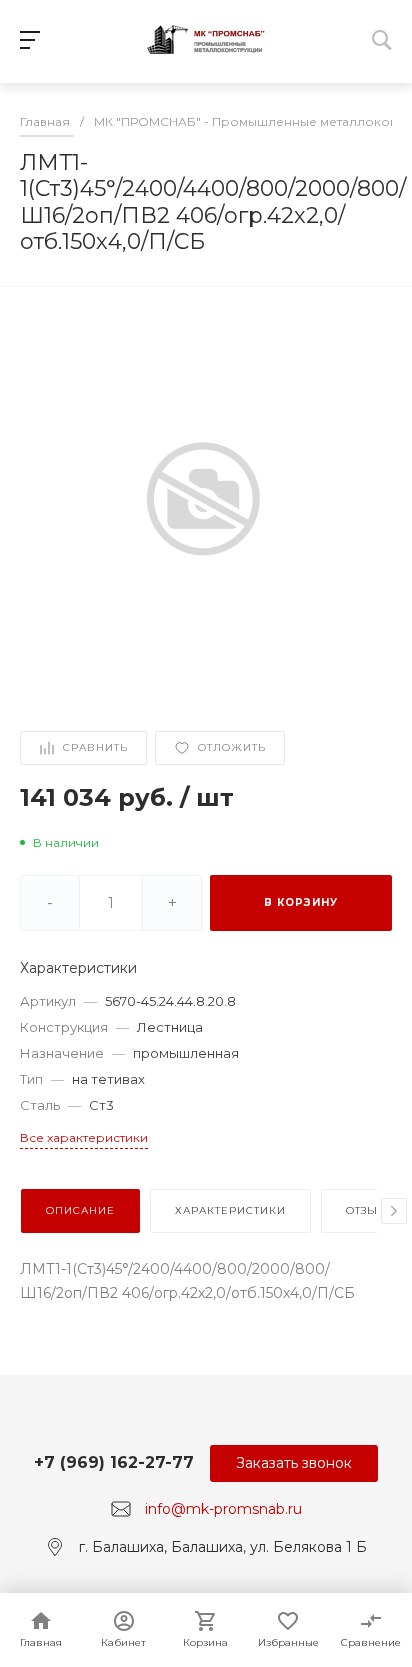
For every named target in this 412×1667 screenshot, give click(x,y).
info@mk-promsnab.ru (223, 1509)
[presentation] (394, 1211)
